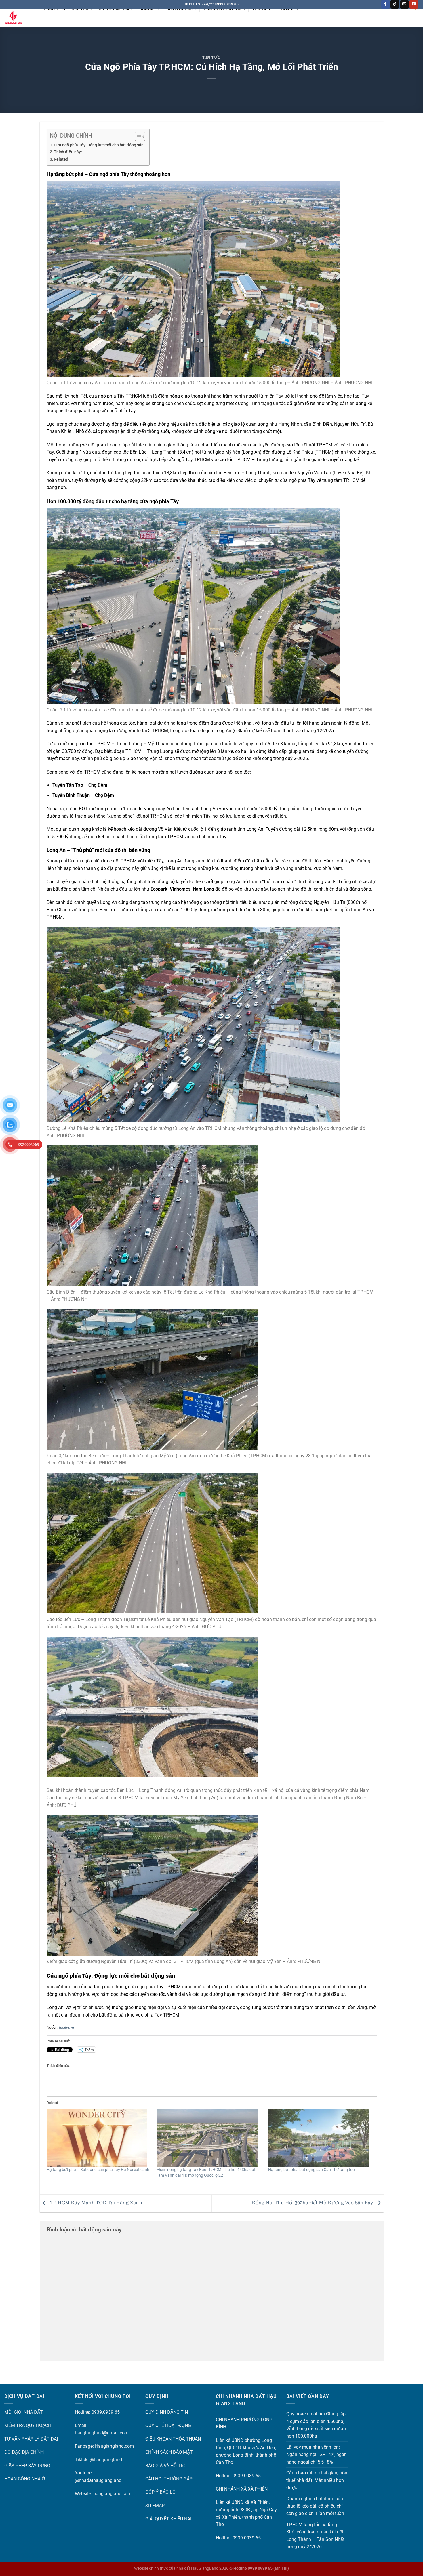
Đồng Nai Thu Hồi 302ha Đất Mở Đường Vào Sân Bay (313, 2203)
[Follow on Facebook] (385, 4)
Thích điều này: (68, 152)
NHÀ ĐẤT (148, 9)
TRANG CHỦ (54, 9)
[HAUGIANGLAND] (19, 18)
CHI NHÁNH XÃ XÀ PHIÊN (242, 2489)
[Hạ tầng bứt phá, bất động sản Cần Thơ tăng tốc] (321, 2138)
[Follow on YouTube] (414, 4)
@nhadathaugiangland (98, 2480)
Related (61, 159)
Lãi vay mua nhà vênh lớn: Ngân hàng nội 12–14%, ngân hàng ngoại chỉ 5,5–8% (317, 2454)
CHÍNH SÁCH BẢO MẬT (169, 2452)
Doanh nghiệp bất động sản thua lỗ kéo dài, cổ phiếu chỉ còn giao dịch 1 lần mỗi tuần (315, 2506)
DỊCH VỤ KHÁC (180, 9)
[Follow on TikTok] (395, 4)
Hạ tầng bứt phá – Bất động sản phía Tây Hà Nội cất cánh (98, 2170)
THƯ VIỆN (261, 9)
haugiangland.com (112, 2494)
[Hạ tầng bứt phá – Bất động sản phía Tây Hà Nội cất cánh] (99, 2138)
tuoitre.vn (66, 2027)
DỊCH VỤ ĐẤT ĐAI (114, 9)
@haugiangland (106, 2460)
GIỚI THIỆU (82, 9)
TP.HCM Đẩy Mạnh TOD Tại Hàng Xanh (96, 2203)
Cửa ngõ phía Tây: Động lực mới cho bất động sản (99, 145)
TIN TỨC (211, 57)
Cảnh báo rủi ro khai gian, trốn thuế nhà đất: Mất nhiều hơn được (317, 2480)
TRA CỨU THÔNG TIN (222, 9)
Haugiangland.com (114, 2446)
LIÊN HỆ (288, 9)
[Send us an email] (404, 4)
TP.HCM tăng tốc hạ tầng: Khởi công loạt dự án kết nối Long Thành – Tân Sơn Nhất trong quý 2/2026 (315, 2536)
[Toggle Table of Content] (137, 137)
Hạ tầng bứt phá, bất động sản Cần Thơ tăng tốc (311, 2170)
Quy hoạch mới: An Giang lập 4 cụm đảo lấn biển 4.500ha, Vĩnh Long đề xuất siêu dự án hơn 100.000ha (316, 2425)
